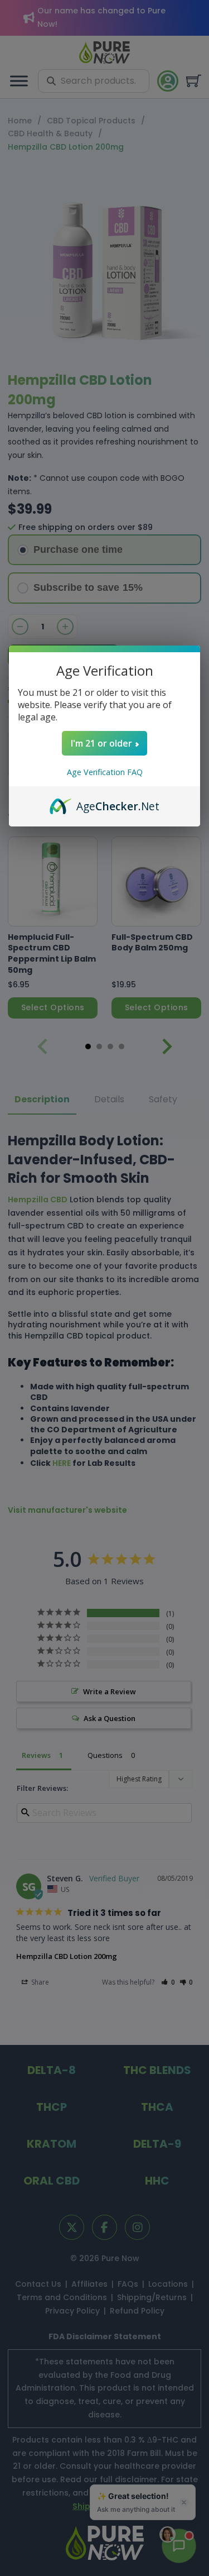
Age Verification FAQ (105, 772)
